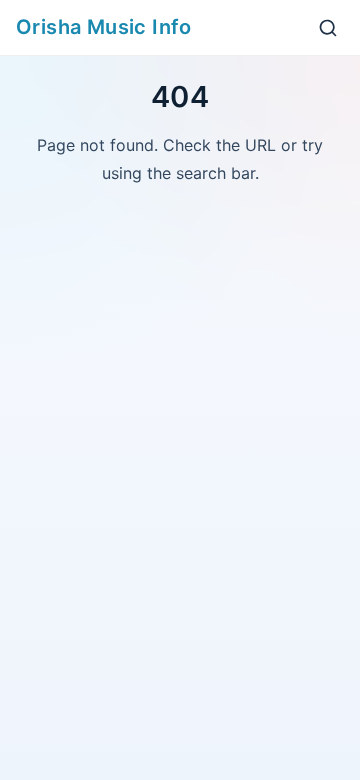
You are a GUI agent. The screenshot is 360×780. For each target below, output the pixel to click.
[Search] (328, 28)
